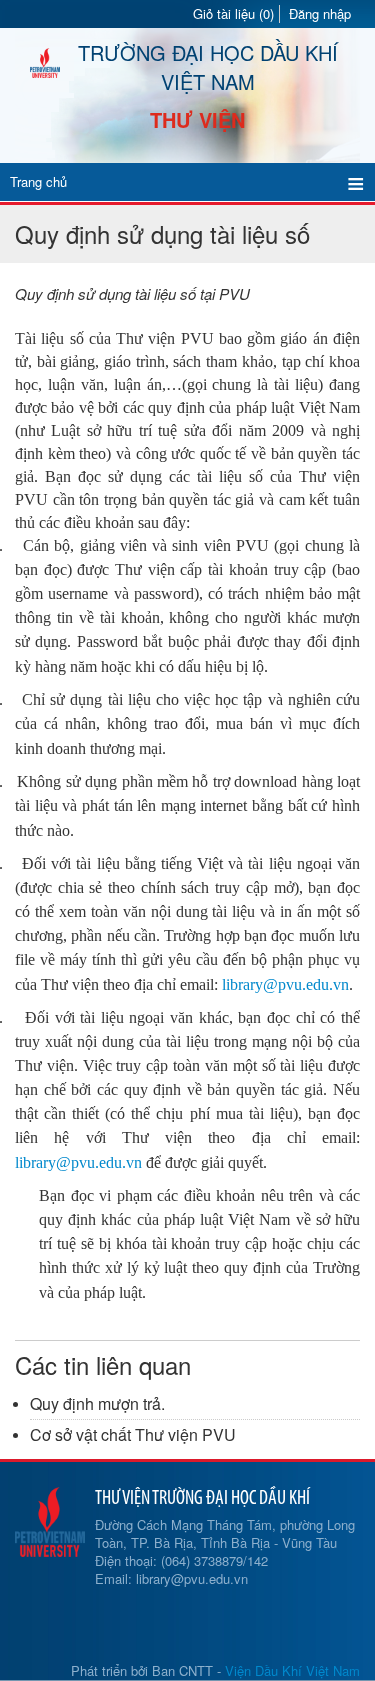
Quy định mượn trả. (97, 1403)
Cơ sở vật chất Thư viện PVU (133, 1434)
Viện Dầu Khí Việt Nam (292, 1670)
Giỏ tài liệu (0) (233, 14)
